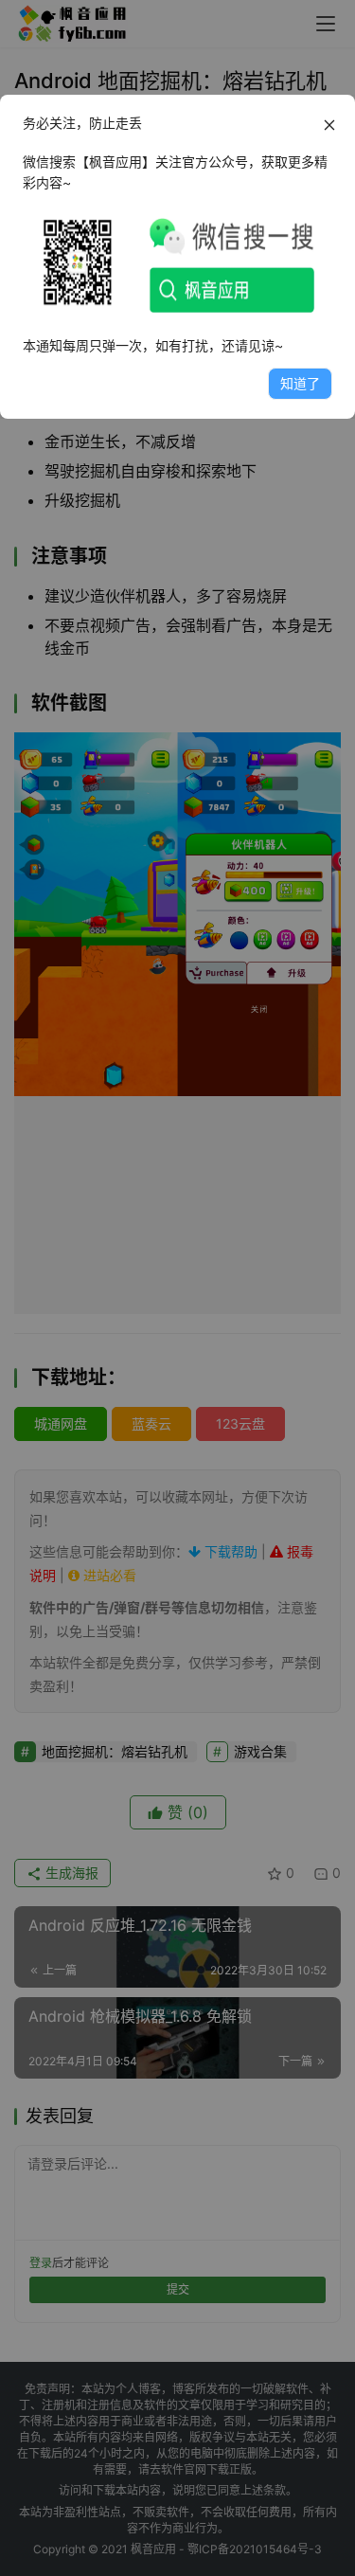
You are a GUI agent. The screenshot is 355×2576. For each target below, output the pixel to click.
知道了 (300, 383)
